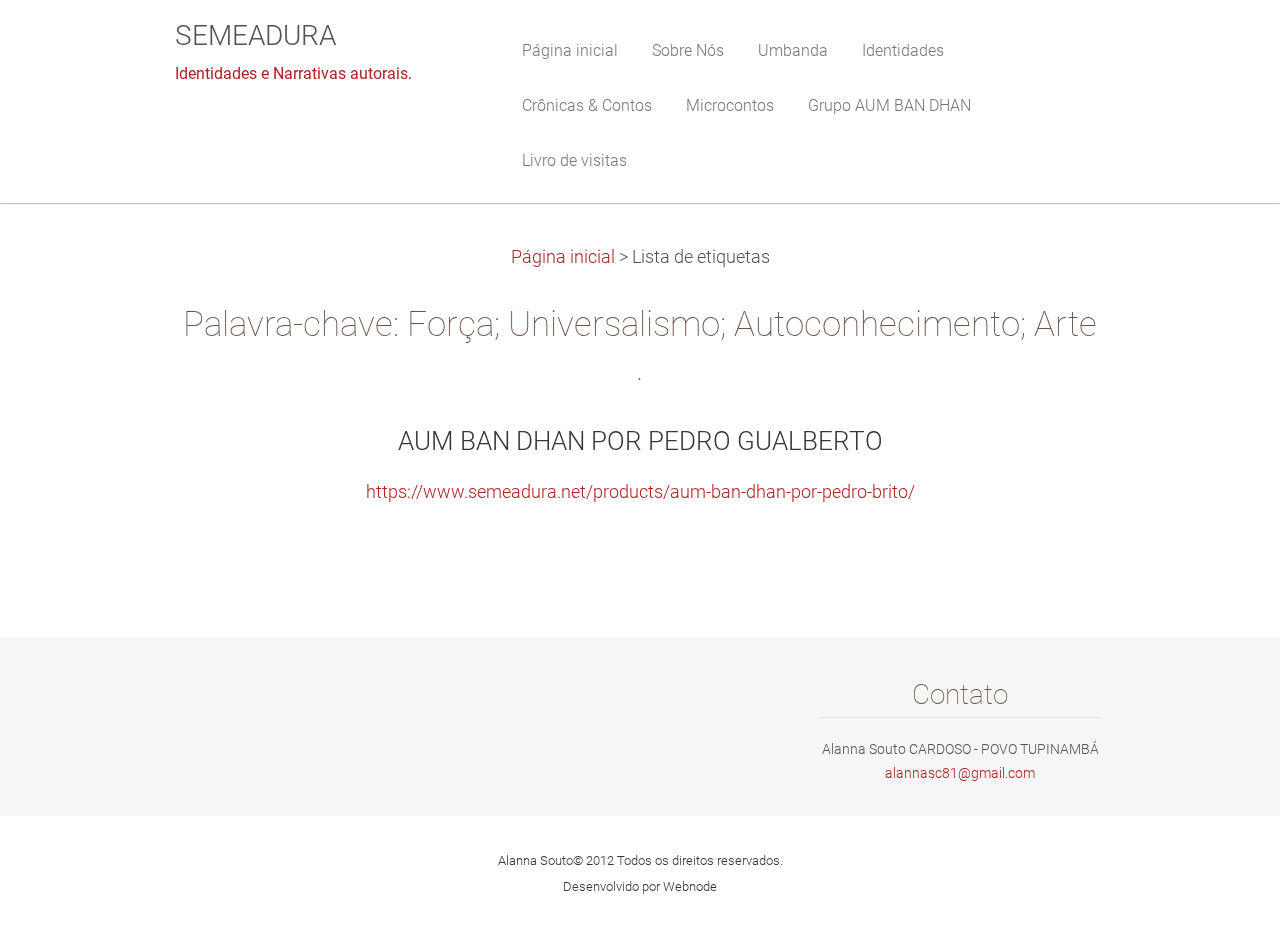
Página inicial (563, 257)
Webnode (690, 886)
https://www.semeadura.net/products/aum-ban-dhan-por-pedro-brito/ (640, 492)
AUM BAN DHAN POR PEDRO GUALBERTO (640, 441)
